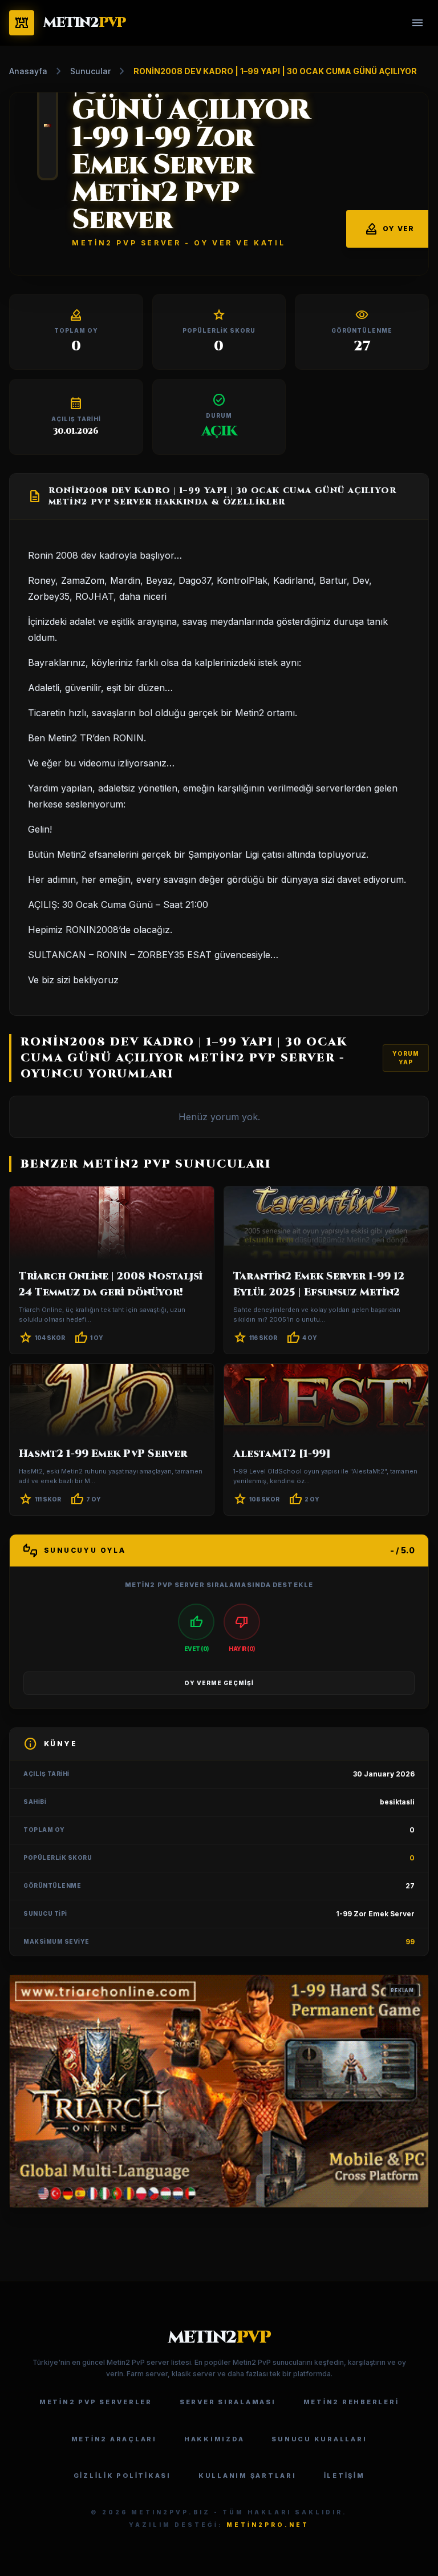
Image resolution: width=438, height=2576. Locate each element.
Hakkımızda (214, 2439)
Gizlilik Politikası (122, 2476)
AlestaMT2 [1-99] (282, 1454)
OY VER (389, 229)
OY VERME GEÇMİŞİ (219, 1683)
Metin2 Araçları (114, 2439)
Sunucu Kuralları (319, 2439)
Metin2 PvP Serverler (96, 2402)
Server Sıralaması (228, 2402)
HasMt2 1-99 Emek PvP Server (103, 1454)
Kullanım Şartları (248, 2476)
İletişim (344, 2476)
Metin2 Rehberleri (351, 2402)
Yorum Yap (406, 1058)
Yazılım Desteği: (219, 2525)
